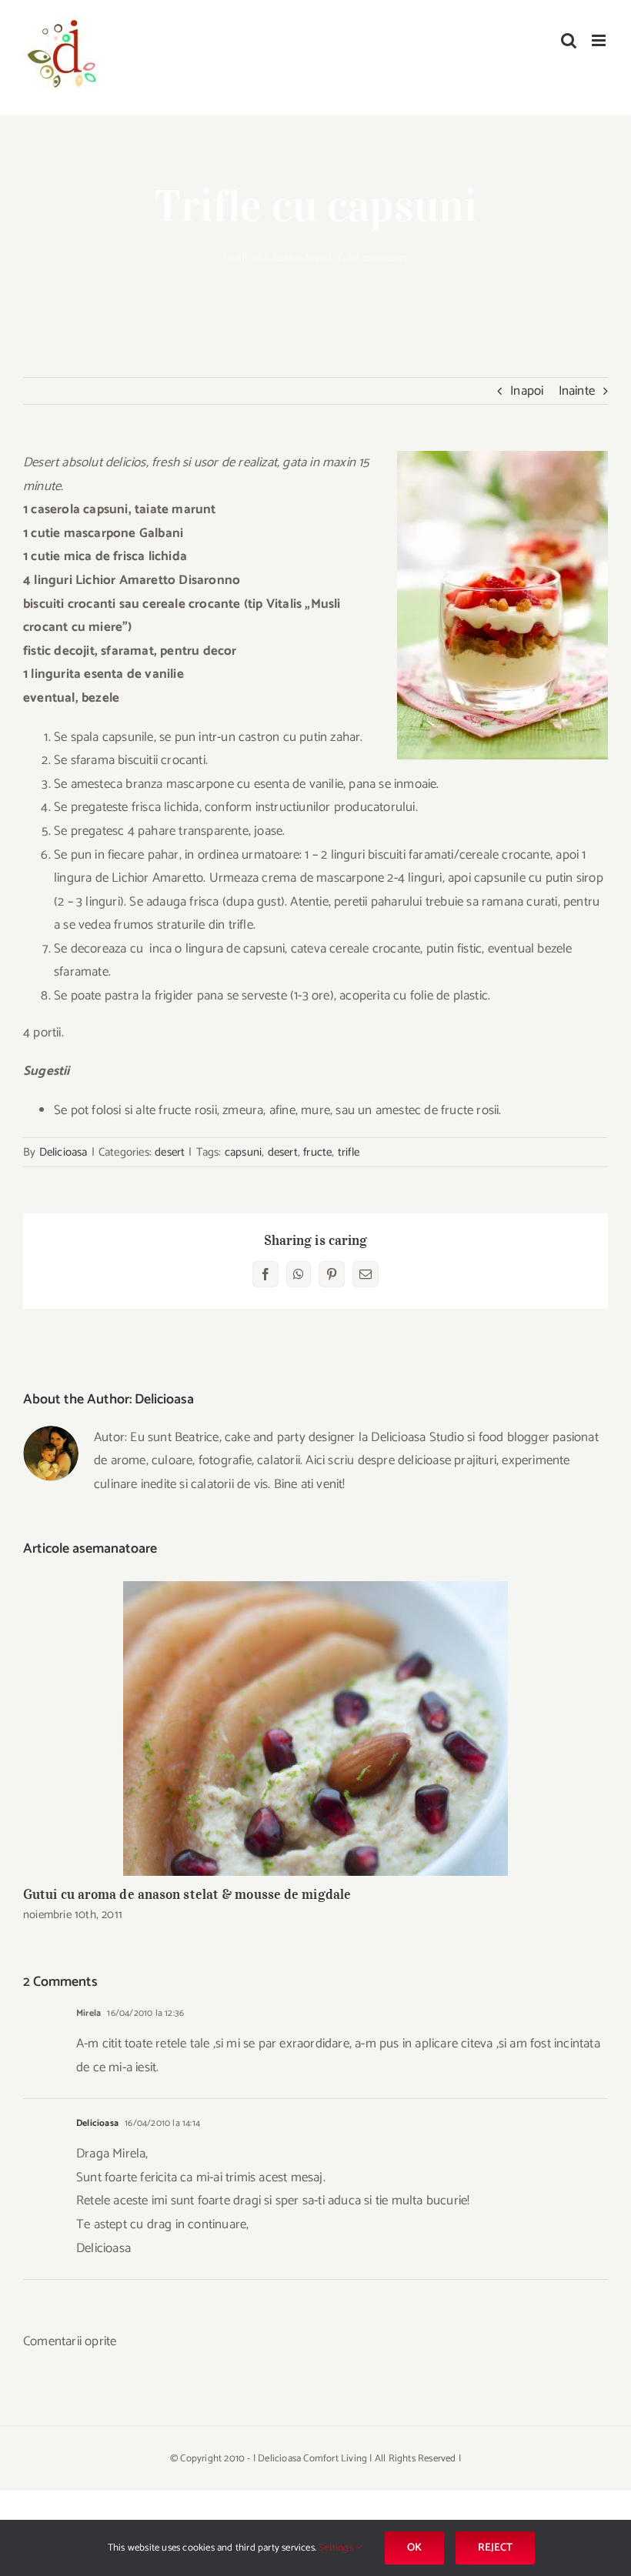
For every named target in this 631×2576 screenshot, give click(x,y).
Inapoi (527, 391)
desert (317, 258)
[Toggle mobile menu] (600, 40)
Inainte (577, 391)
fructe (317, 1152)
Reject (495, 2548)
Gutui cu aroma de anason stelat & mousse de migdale (316, 1728)
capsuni (243, 1152)
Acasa (285, 258)
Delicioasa (63, 1152)
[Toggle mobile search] (569, 40)
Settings (337, 2548)
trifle (349, 1152)
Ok (414, 2548)
